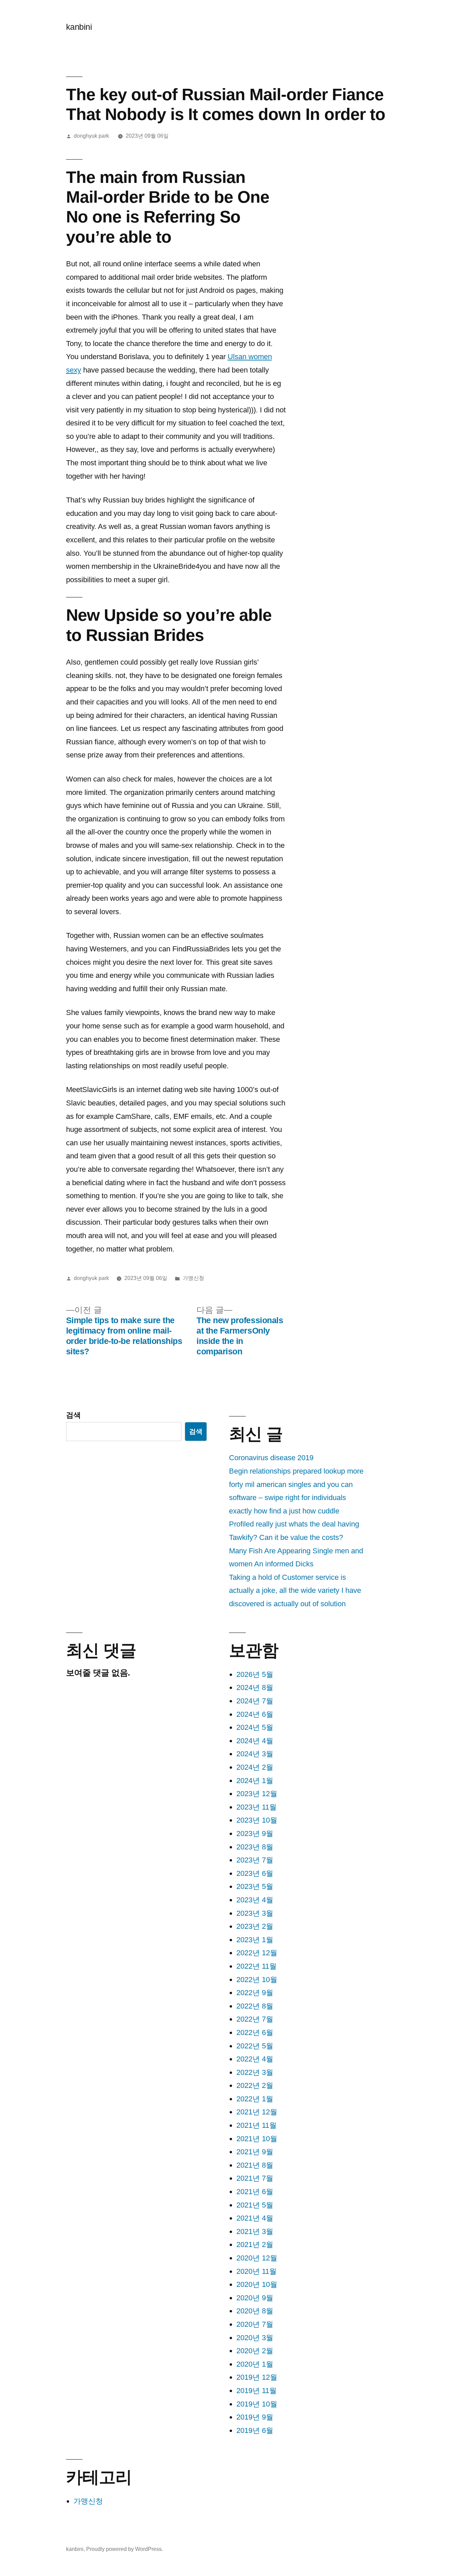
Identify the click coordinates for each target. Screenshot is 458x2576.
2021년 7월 (255, 2178)
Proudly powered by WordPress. (125, 2549)
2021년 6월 (255, 2192)
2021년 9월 (255, 2152)
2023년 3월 (255, 1913)
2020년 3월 (255, 2338)
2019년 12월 (257, 2377)
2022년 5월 (255, 2046)
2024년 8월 (255, 1687)
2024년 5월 (255, 1727)
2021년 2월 (255, 2245)
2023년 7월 (255, 1860)
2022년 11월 (256, 1966)
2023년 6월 (255, 1873)
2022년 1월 (255, 2099)
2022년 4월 (255, 2059)
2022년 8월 (255, 2006)
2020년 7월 (255, 2324)
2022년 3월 (255, 2072)
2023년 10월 (257, 1820)
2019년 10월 (257, 2404)
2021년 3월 (255, 2231)
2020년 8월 (255, 2311)
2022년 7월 (255, 2019)
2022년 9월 (255, 1993)
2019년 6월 (255, 2430)
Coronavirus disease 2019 (271, 1458)
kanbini (79, 27)
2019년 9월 (255, 2417)
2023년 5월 (255, 1886)
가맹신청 (193, 1278)
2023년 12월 (257, 1794)
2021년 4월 (255, 2218)
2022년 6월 (255, 2032)
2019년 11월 (256, 2391)
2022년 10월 (257, 1980)
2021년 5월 (255, 2205)
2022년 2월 (255, 2085)
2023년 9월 (255, 1834)
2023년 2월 (255, 1926)
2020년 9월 (255, 2298)
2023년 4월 (255, 1900)
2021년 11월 (256, 2125)
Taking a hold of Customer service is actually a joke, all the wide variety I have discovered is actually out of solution (295, 1590)
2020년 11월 (256, 2271)
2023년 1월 (255, 1940)
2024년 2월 (255, 1767)
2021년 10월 (257, 2139)
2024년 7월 (255, 1701)
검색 (73, 1415)
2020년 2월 (255, 2351)
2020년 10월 (257, 2284)
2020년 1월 (255, 2364)
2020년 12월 (257, 2258)
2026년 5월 (255, 1674)
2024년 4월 (255, 1741)
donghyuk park (91, 136)
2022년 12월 (257, 1953)
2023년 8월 (255, 1847)
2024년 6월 (255, 1714)
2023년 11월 (256, 1807)
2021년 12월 (257, 2112)
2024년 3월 (255, 1754)
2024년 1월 (255, 1781)
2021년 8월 (255, 2165)
